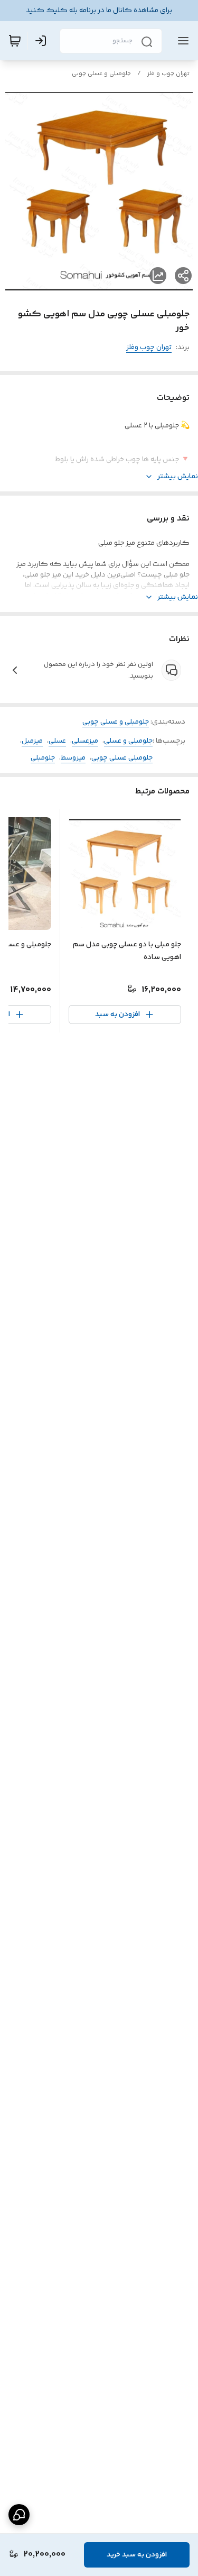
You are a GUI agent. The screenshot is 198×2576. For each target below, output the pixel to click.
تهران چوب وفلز (149, 348)
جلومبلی (43, 758)
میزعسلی (85, 741)
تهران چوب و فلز (168, 74)
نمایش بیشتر (178, 477)
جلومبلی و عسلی (128, 741)
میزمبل (32, 741)
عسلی (57, 741)
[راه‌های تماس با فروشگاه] (19, 2515)
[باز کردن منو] (181, 41)
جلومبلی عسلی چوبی (122, 758)
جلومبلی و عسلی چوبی (101, 74)
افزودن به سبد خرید (137, 2555)
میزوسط (73, 758)
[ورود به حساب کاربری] (43, 41)
